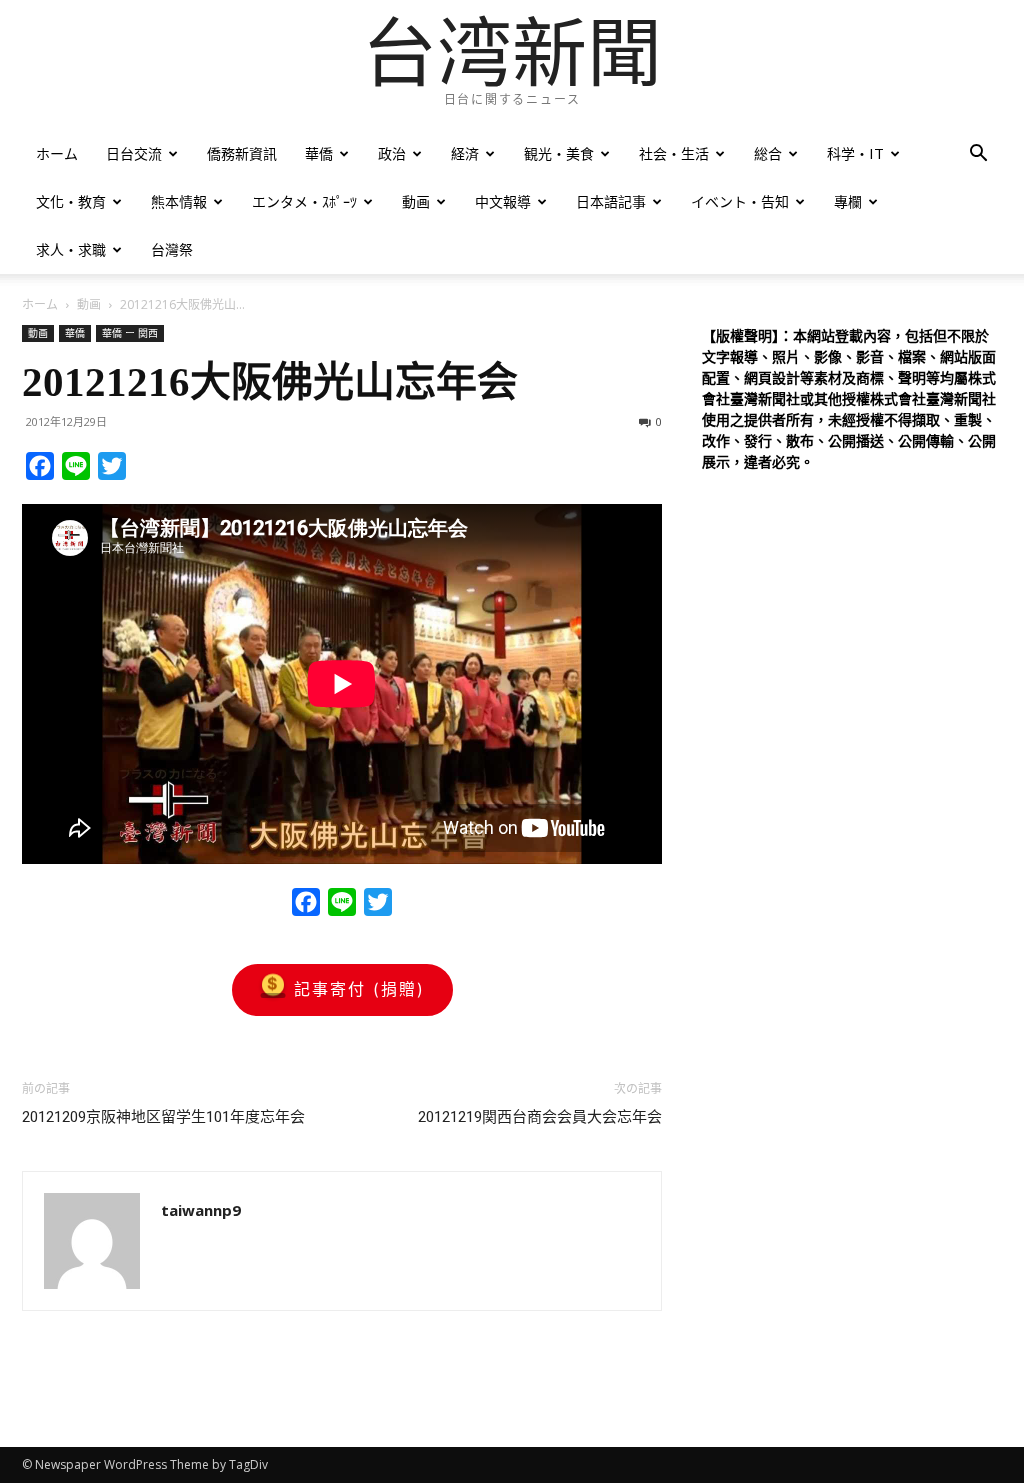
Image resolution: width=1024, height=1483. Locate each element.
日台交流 (134, 153)
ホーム (57, 153)
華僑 (319, 153)
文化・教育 (71, 201)
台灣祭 (172, 249)
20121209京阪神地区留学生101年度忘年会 (163, 1117)
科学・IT (855, 153)
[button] (978, 155)
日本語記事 (611, 201)
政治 (392, 153)
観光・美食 (559, 153)
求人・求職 (71, 249)
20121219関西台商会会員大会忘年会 (540, 1117)
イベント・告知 (740, 201)
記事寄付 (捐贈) (359, 989)
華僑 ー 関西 (130, 333)
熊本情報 (179, 201)
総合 (768, 153)
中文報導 (503, 201)
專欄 (848, 201)
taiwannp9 (201, 1210)
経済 (465, 153)
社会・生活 (674, 153)
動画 (416, 201)
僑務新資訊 (242, 153)
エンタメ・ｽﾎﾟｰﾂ (304, 201)
